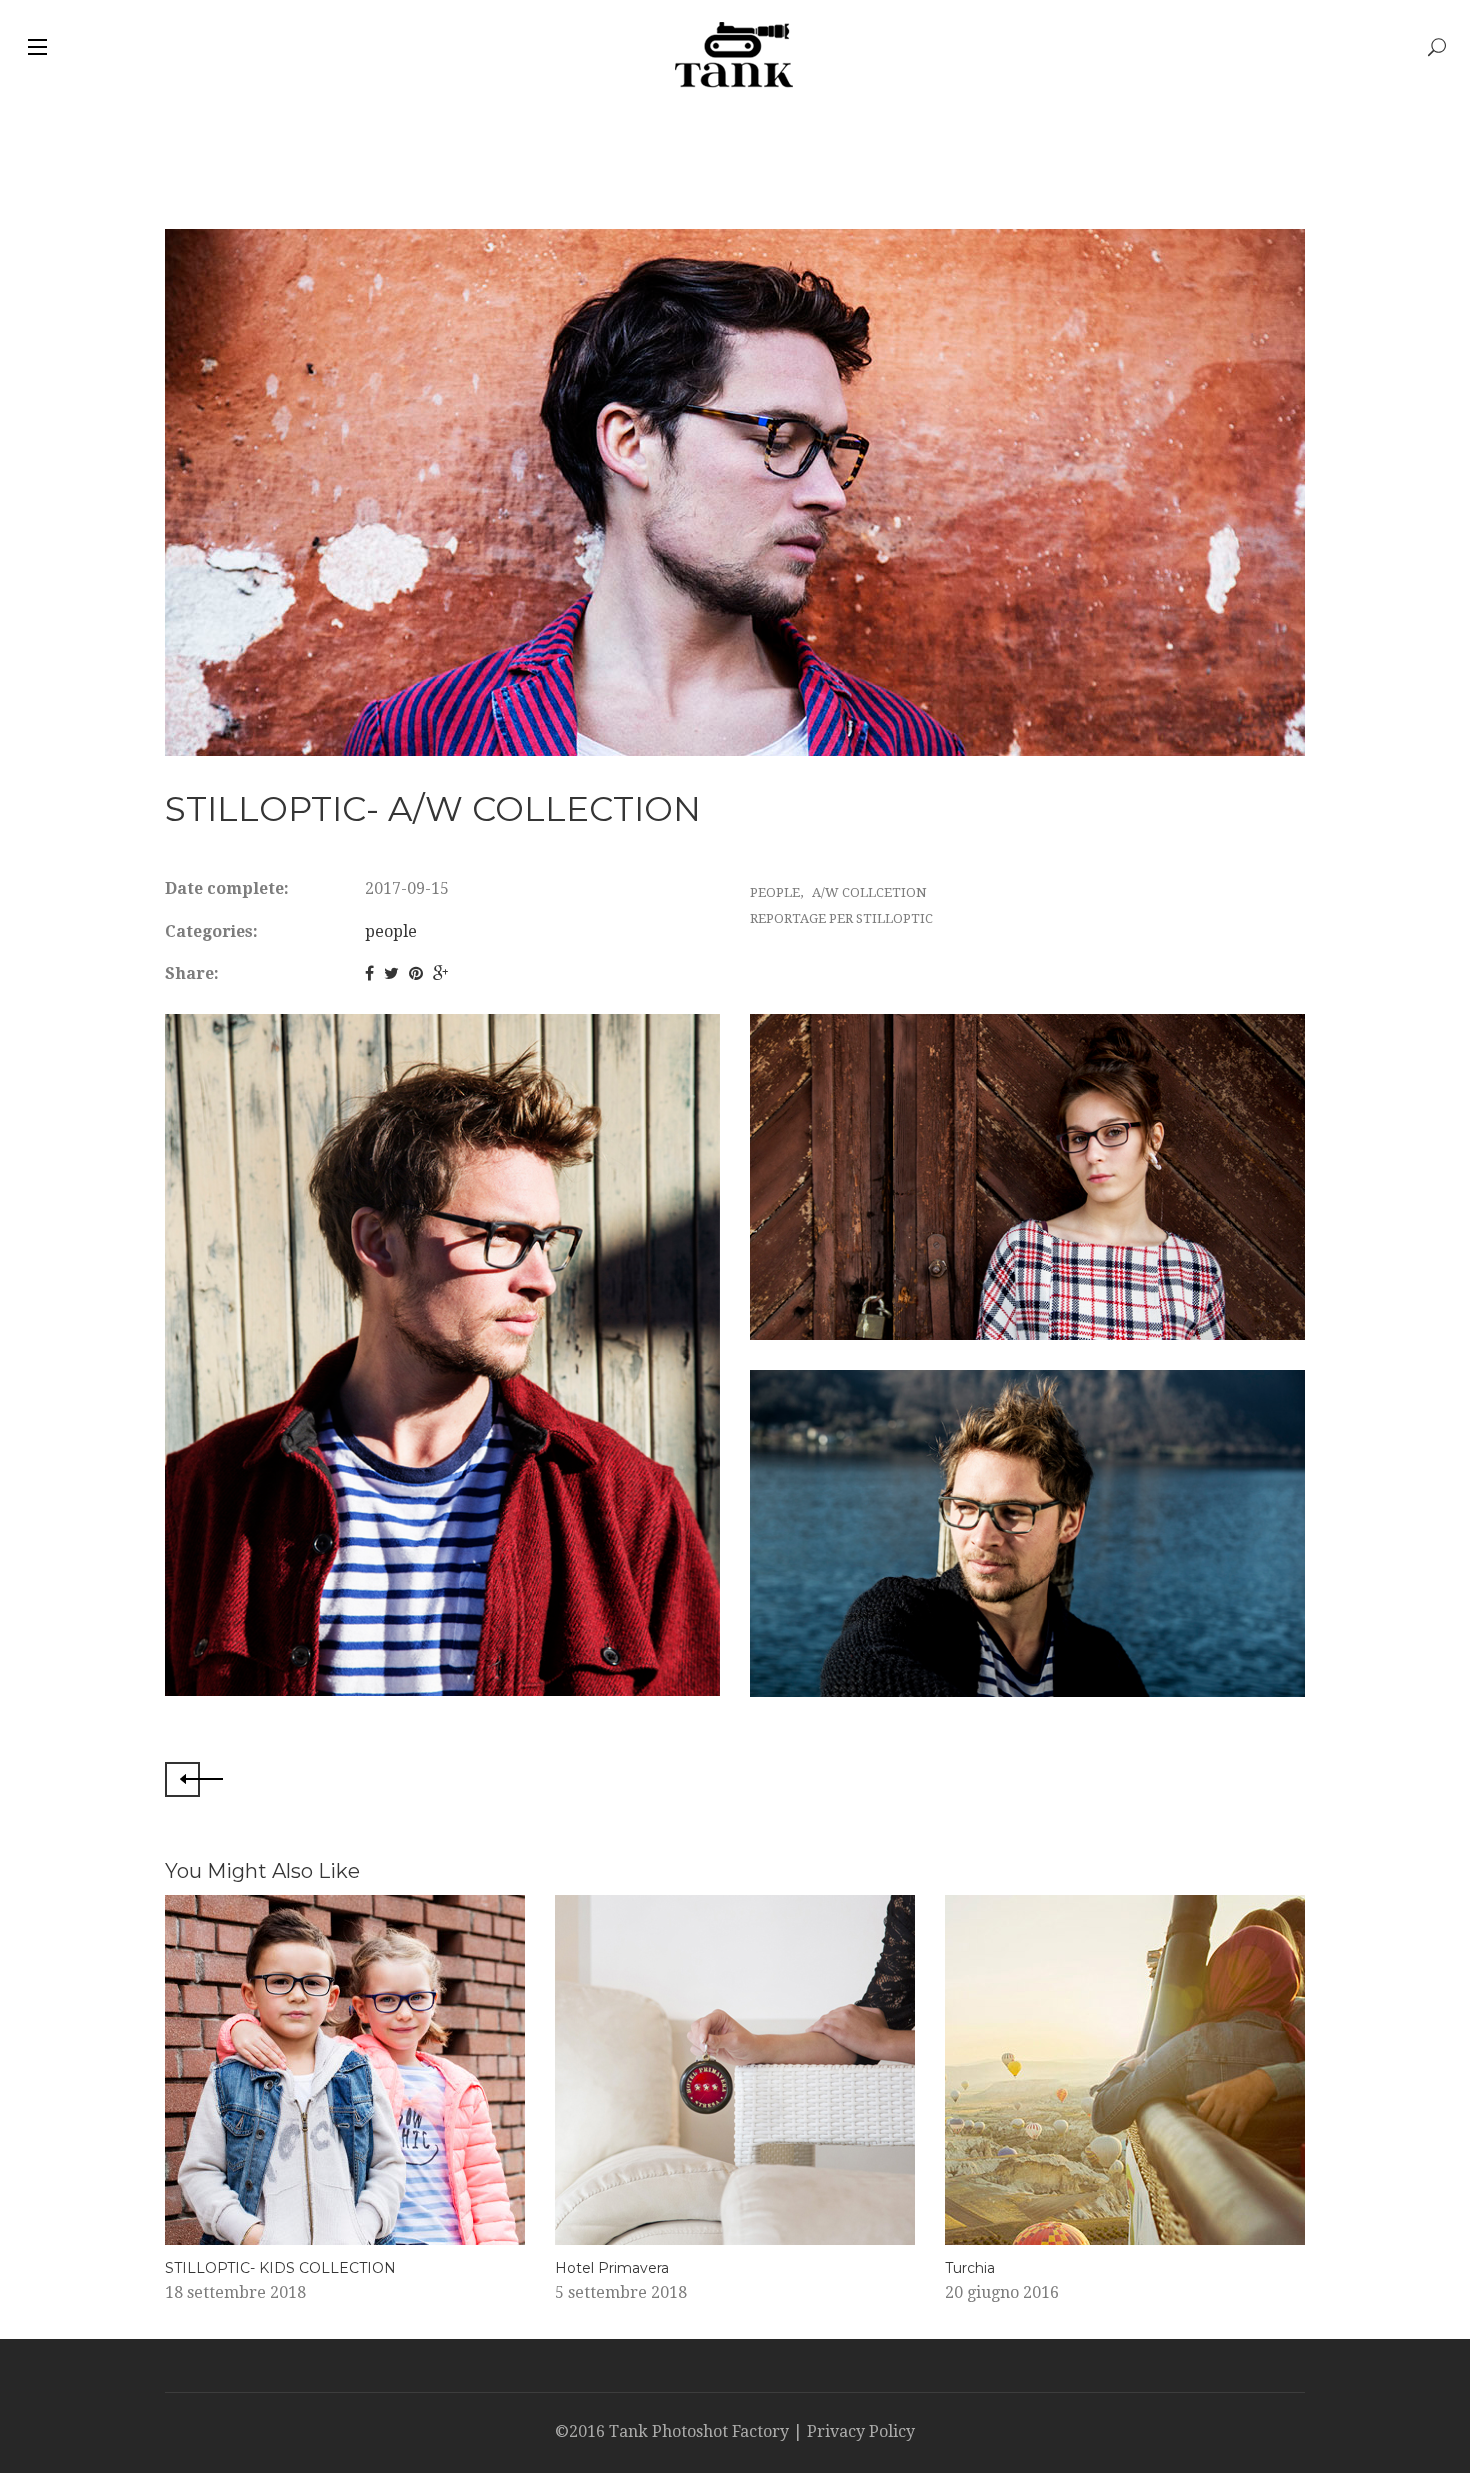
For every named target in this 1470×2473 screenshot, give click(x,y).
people (391, 931)
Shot (333, 47)
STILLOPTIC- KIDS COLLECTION (280, 2268)
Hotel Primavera (612, 2268)
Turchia (970, 2268)
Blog (416, 47)
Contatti (519, 47)
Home (101, 47)
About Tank (218, 47)
